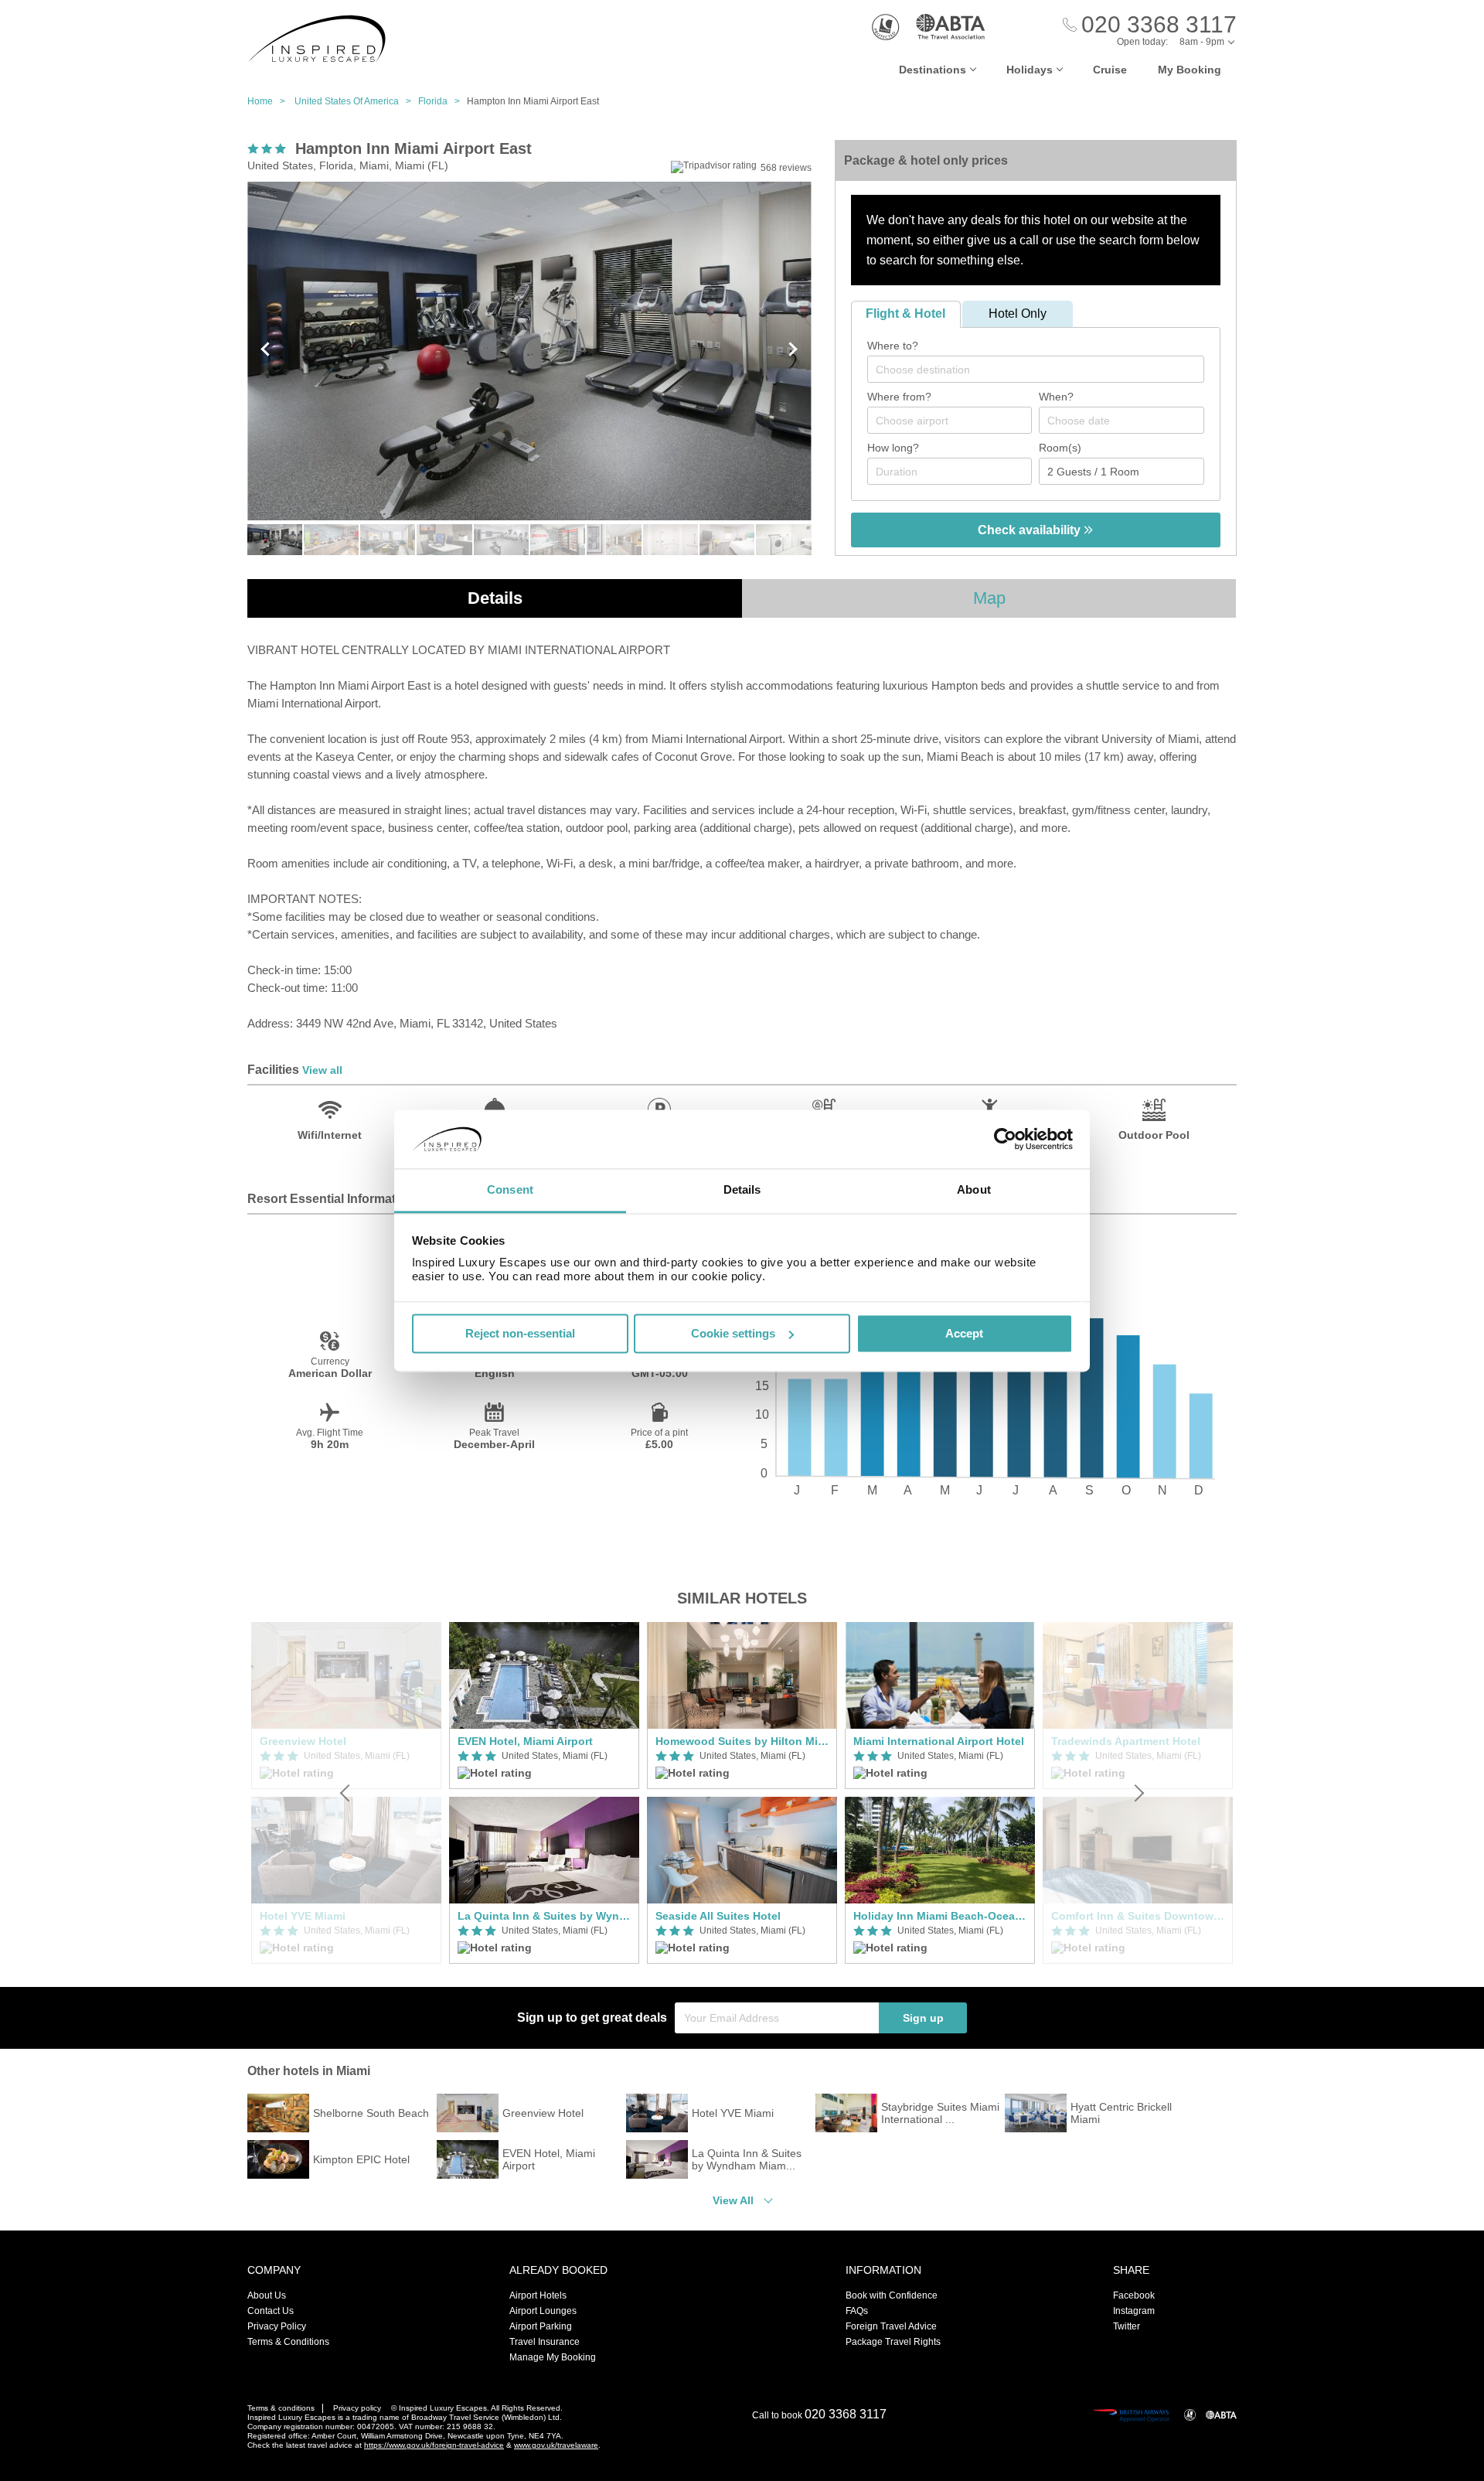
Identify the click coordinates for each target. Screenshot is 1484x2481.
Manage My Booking (553, 2357)
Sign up (923, 2018)
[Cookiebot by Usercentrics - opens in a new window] (1005, 1139)
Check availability (1031, 530)
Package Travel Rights (893, 2342)
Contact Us (271, 2311)
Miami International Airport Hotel (939, 1741)
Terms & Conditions (288, 2342)
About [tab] (974, 1190)
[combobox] (1036, 369)
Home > (270, 101)
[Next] (1138, 1793)
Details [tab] (742, 1190)
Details (495, 598)
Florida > (442, 101)
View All (733, 2200)
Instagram (1134, 2311)
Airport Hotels (538, 2295)
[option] (544, 1793)
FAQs (857, 2311)
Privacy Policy (277, 2326)
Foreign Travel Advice (891, 2326)
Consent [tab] (510, 1190)
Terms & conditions (281, 2408)
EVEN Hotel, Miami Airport (525, 1741)
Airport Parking (541, 2326)
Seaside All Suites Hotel (718, 1916)
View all (322, 1070)
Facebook (1134, 2295)
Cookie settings (733, 1333)
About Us (267, 2295)
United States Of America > (356, 101)
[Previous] (346, 1793)
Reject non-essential (520, 1333)
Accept (964, 1333)
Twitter (1127, 2326)
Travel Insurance (545, 2342)
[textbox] (1043, 370)
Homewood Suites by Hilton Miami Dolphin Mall (742, 1741)
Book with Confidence (892, 2295)
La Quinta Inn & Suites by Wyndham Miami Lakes (544, 1916)
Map (989, 598)
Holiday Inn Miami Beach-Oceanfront (940, 1916)
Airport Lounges (543, 2311)
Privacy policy (357, 2408)
